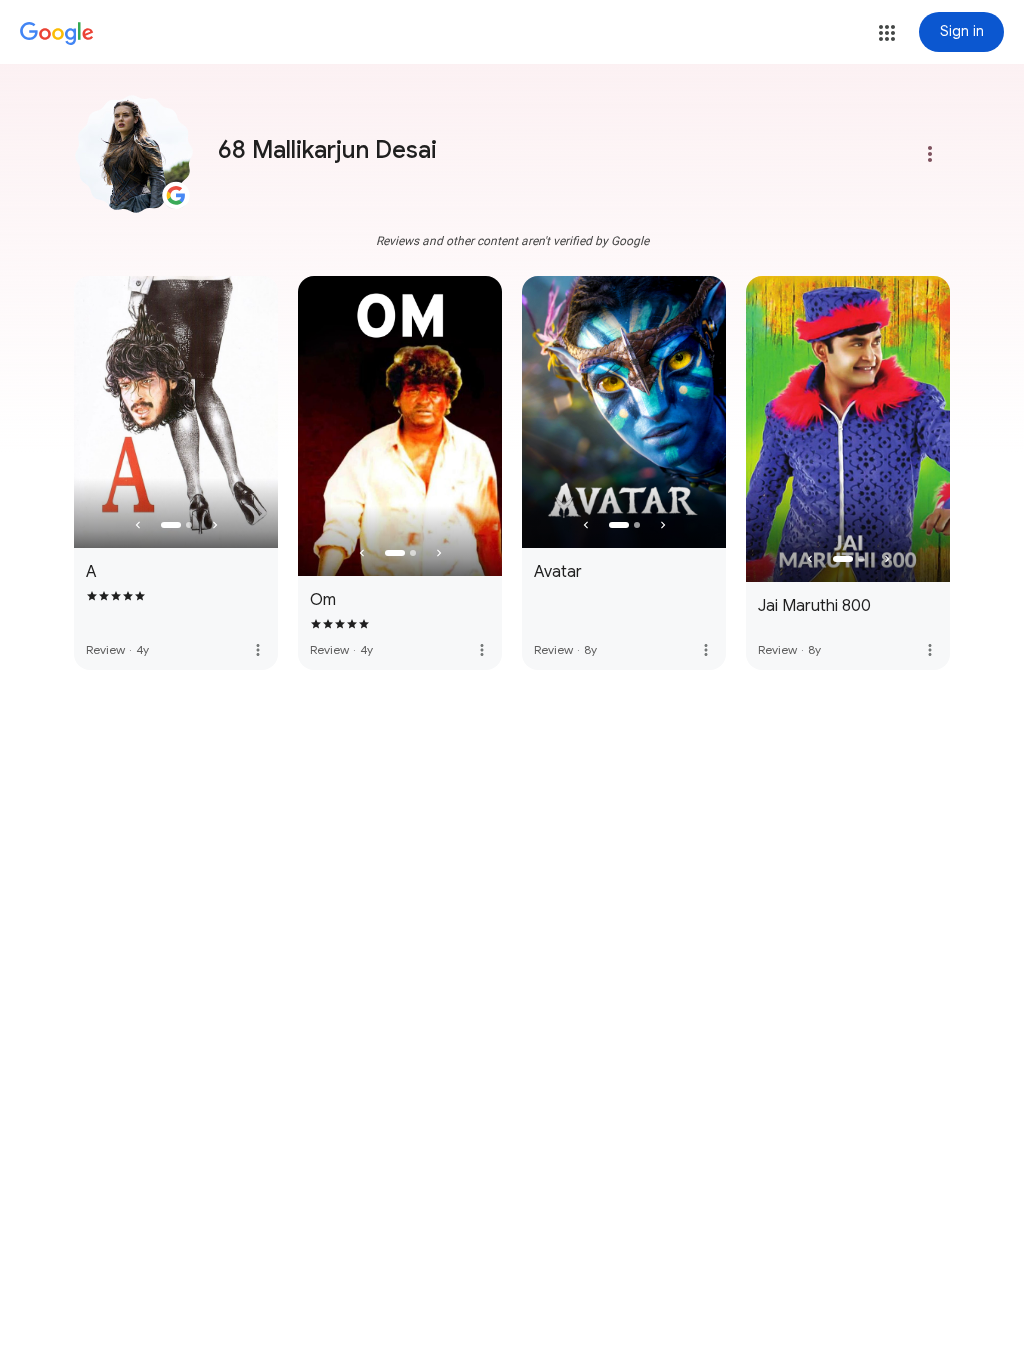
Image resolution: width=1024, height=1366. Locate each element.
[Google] (57, 34)
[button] (887, 33)
